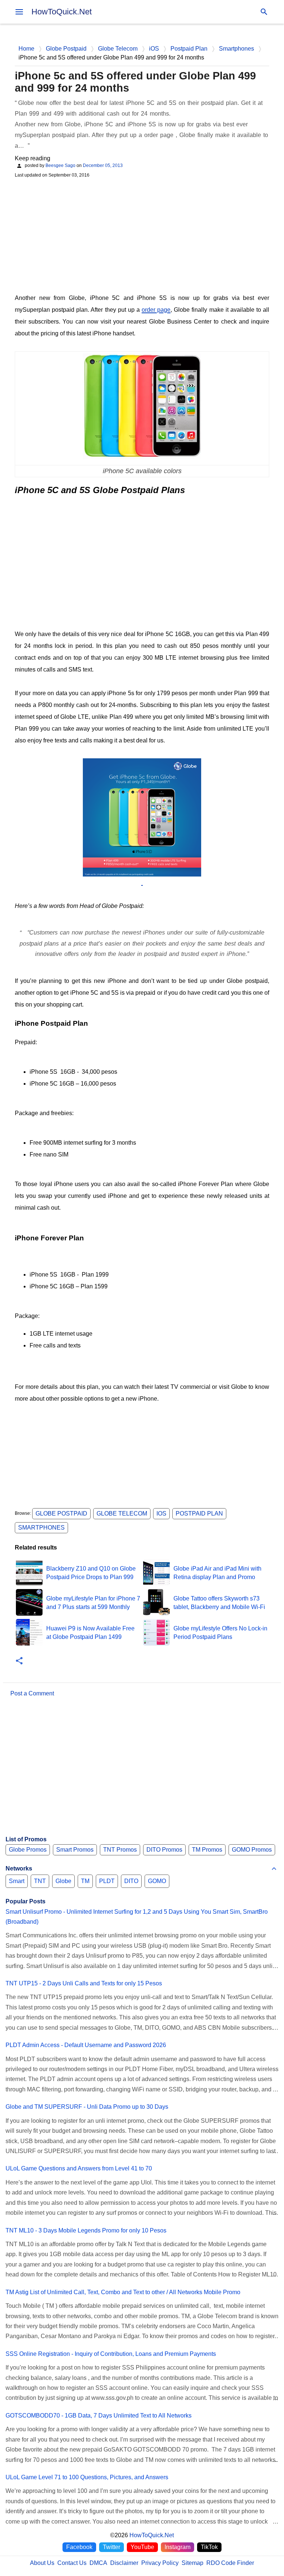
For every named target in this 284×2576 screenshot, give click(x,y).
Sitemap (192, 2563)
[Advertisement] (142, 235)
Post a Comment (32, 1693)
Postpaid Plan (199, 1514)
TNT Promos (120, 1850)
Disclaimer (124, 2563)
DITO (131, 1881)
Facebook (79, 2547)
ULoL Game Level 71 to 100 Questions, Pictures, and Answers (87, 2477)
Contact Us (72, 2563)
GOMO (157, 1881)
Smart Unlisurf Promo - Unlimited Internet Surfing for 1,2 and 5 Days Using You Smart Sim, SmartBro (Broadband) (137, 1917)
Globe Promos (28, 1850)
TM (85, 1881)
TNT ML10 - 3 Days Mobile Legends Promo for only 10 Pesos (86, 2230)
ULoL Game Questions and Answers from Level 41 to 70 (79, 2168)
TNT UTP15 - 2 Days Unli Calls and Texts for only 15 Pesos (84, 1983)
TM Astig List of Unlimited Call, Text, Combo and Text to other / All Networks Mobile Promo (123, 2292)
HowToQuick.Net (62, 12)
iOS (161, 1514)
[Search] (264, 12)
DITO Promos (164, 1850)
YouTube (142, 2547)
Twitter (111, 2547)
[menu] (19, 12)
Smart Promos (75, 1850)
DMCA (98, 2563)
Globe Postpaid (61, 1514)
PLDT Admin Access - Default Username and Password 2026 (86, 2045)
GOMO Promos (252, 1850)
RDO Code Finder (230, 2563)
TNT (40, 1881)
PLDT (107, 1881)
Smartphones (41, 1528)
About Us (42, 2563)
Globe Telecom (122, 1514)
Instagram (177, 2547)
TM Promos (207, 1850)
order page (156, 310)
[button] (19, 1661)
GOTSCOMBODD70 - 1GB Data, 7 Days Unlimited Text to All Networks (99, 2416)
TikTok (209, 2547)
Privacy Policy (160, 2563)
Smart (17, 1881)
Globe (63, 1881)
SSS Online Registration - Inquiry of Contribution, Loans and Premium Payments (111, 2354)
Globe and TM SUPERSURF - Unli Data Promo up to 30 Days (87, 2107)
